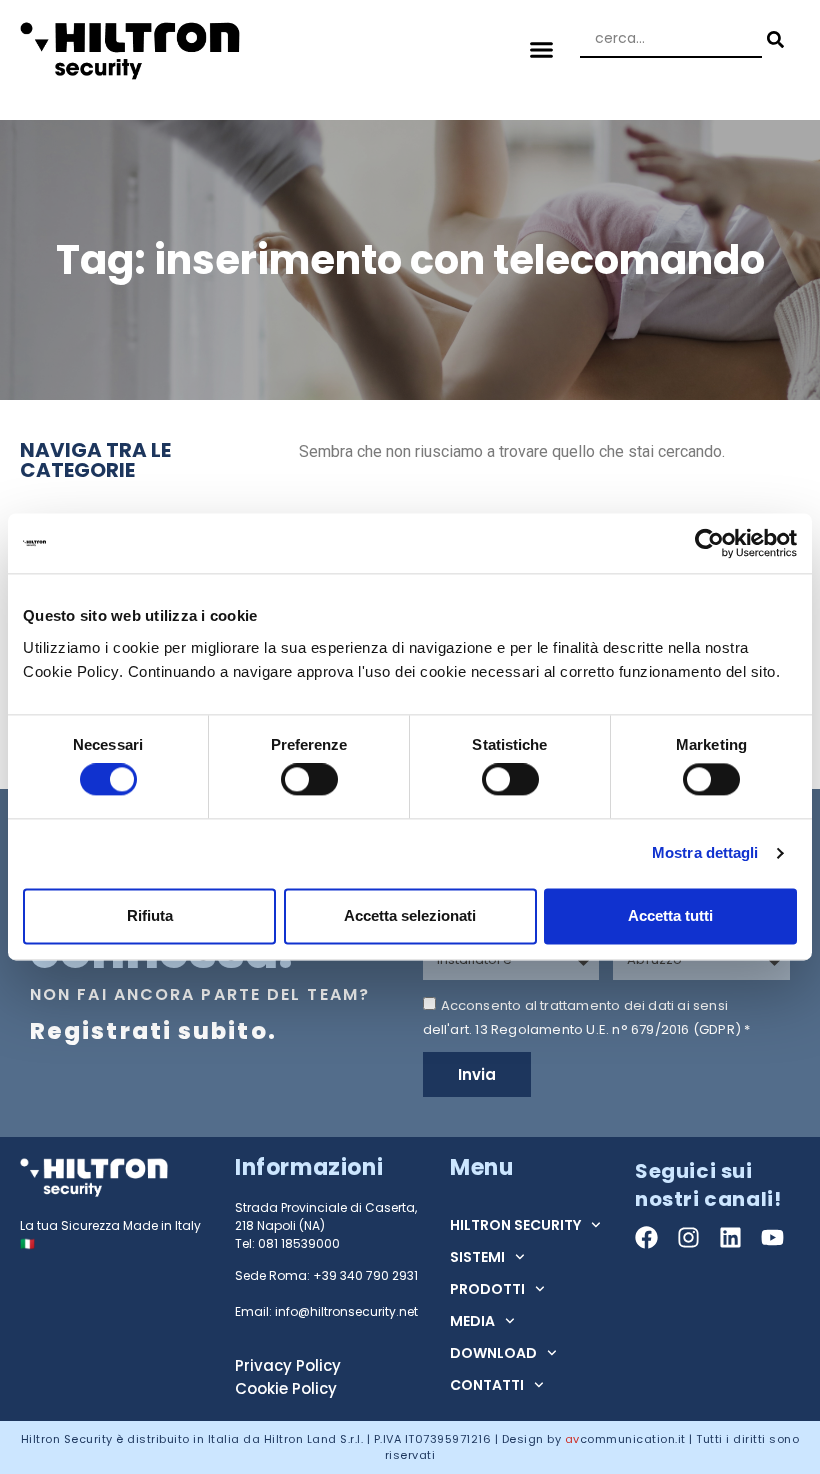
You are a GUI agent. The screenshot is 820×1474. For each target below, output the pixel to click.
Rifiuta (150, 915)
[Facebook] (646, 1237)
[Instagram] (688, 1237)
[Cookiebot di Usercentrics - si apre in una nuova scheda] (709, 543)
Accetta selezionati (410, 915)
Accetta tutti (670, 915)
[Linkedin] (730, 1237)
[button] (542, 50)
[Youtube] (772, 1237)
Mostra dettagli (705, 853)
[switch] (309, 780)
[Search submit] (773, 39)
